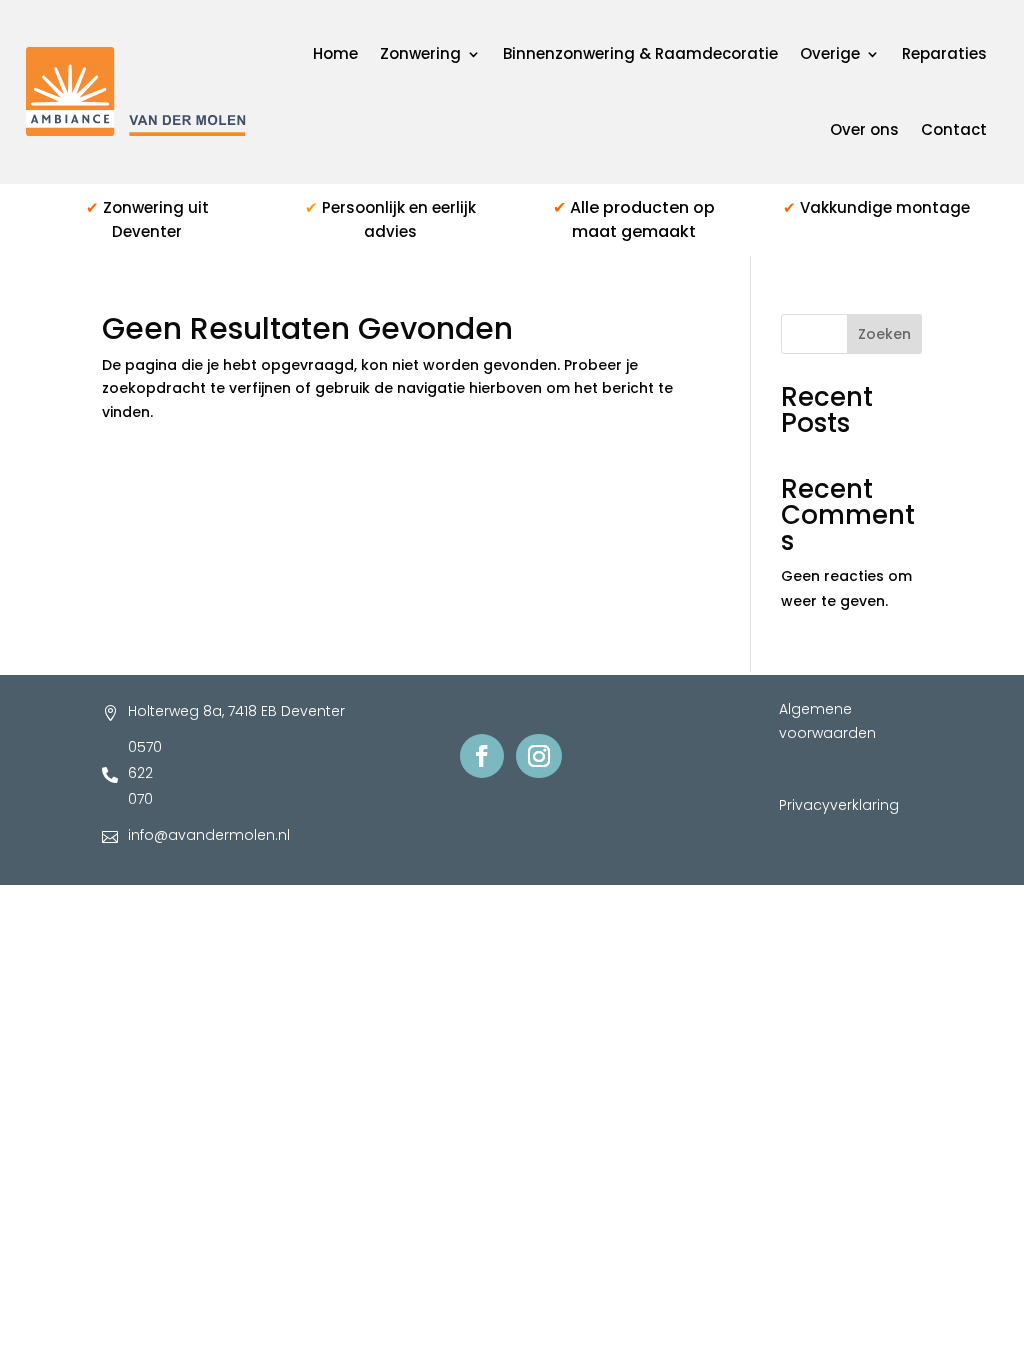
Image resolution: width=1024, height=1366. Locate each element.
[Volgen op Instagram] (539, 756)
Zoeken (884, 334)
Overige (830, 53)
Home (335, 53)
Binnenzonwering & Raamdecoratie (640, 53)
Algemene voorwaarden (827, 721)
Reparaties (944, 53)
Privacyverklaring (839, 805)
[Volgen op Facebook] (482, 756)
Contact (954, 129)
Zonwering (420, 53)
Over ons (864, 129)
